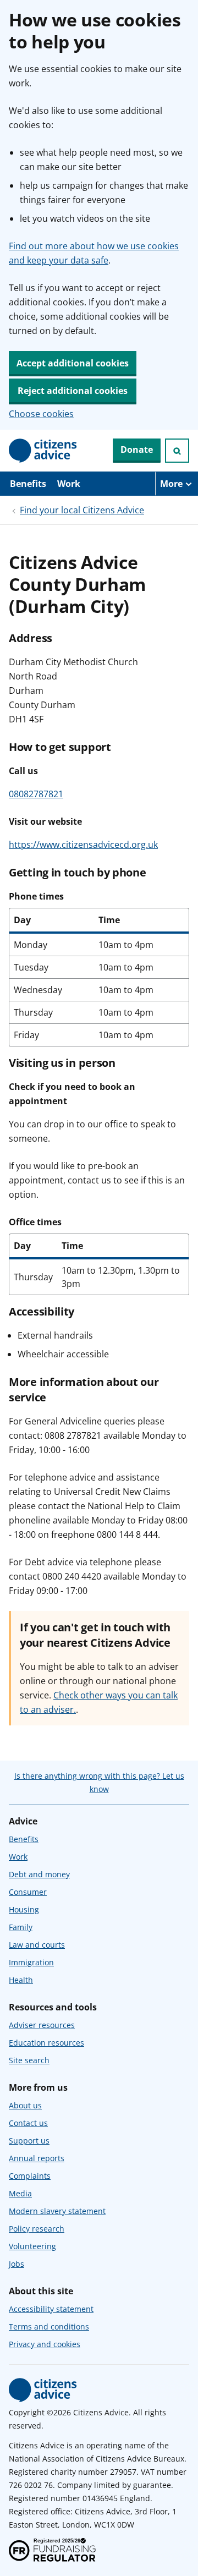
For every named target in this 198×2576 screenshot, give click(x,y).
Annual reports (37, 2158)
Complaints (30, 2176)
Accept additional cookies (73, 363)
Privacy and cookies (45, 2344)
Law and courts (37, 1945)
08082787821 (36, 794)
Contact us (28, 2123)
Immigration (31, 1962)
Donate (137, 450)
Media (20, 2193)
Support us (29, 2141)
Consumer (28, 1892)
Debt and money (39, 1874)
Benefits (28, 484)
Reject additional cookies (73, 391)
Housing (24, 1909)
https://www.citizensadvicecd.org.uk (83, 845)
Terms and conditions (49, 2326)
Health (21, 1980)
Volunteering (32, 2246)
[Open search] (177, 451)
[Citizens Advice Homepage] (43, 451)
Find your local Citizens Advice (82, 510)
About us (25, 2105)
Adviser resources (42, 2025)
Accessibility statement (51, 2309)
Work (69, 484)
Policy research (37, 2229)
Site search (29, 2060)
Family (21, 1927)
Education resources (46, 2043)
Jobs (16, 2264)
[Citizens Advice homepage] (43, 2390)
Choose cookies (41, 414)
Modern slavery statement (57, 2211)
